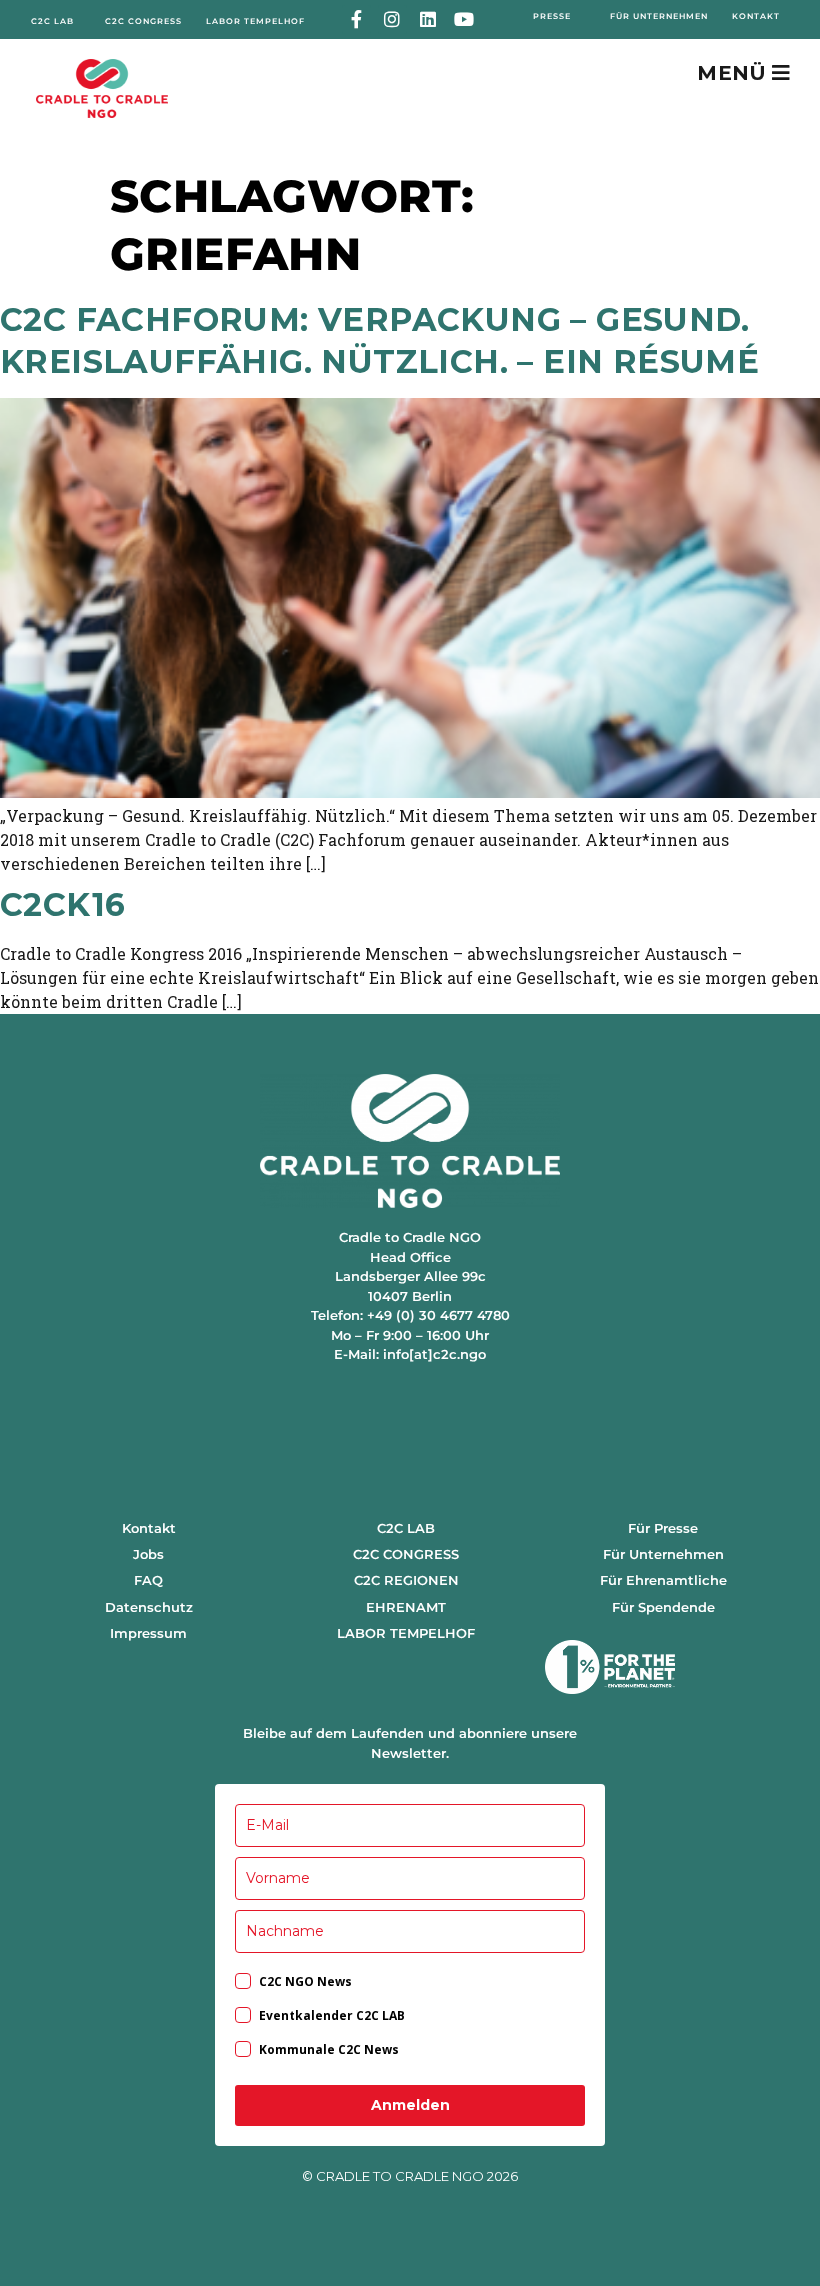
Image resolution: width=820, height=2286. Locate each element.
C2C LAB (406, 1528)
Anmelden (410, 2105)
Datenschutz (149, 1607)
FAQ (148, 1580)
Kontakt (149, 1528)
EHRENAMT (406, 1607)
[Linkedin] (428, 19)
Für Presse (663, 1528)
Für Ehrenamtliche (663, 1580)
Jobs (148, 1554)
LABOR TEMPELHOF (406, 1633)
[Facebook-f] (356, 19)
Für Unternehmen (663, 1554)
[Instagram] (392, 19)
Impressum (148, 1633)
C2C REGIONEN (406, 1580)
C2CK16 (62, 904)
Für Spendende (663, 1607)
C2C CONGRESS (406, 1554)
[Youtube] (463, 19)
